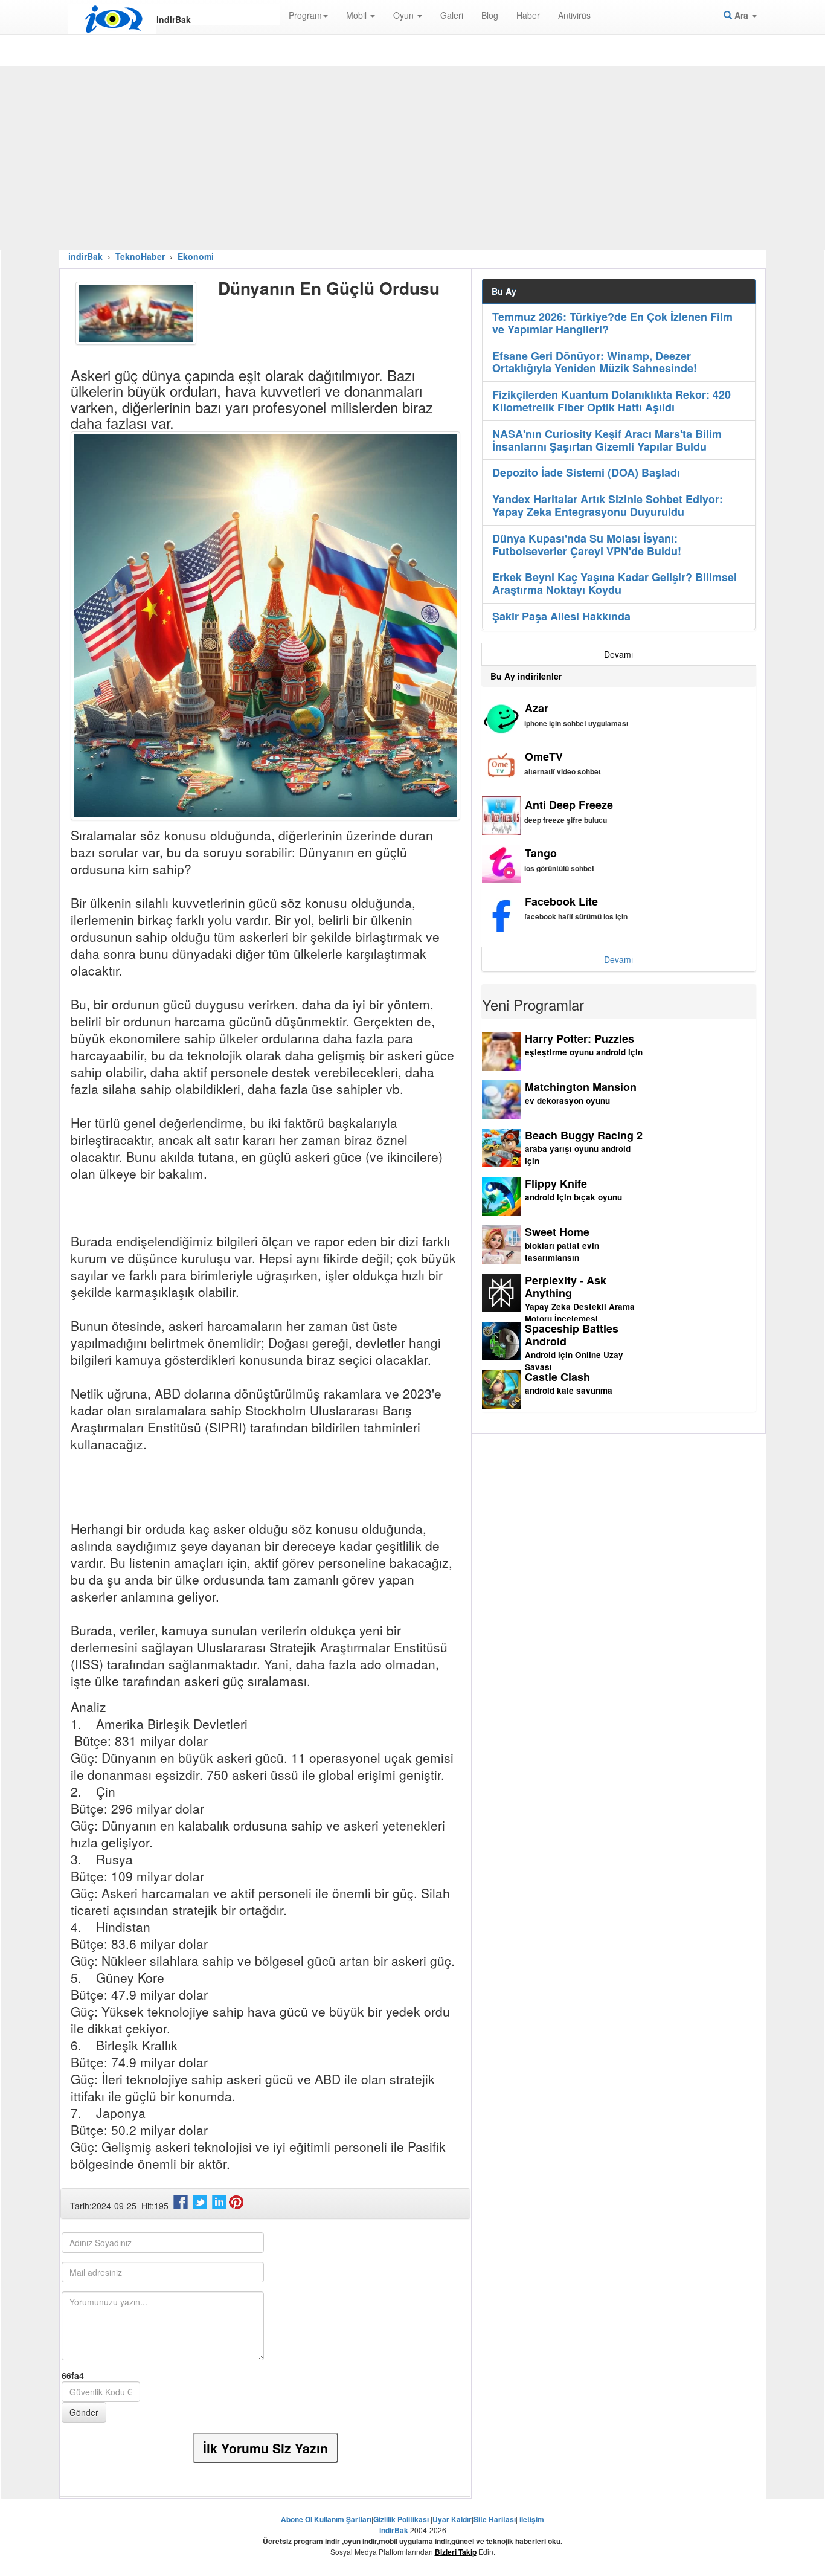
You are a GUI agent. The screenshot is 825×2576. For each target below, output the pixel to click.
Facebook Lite (561, 901)
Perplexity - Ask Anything (566, 1286)
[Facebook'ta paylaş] (182, 2206)
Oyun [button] (405, 15)
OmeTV (544, 756)
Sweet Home (557, 1232)
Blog (490, 15)
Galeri (452, 15)
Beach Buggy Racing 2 (584, 1135)
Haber (528, 15)
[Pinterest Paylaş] (237, 2206)
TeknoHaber (140, 256)
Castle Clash (557, 1377)
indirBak (85, 256)
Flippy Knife (556, 1183)
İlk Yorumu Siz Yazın (265, 2448)
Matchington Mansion (581, 1087)
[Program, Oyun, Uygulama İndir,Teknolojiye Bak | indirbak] (112, 19)
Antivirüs (574, 15)
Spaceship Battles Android (572, 1335)
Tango (541, 853)
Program (305, 15)
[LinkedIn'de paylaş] (220, 2206)
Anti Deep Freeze (569, 805)
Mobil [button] (358, 15)
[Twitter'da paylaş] (201, 2206)
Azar (537, 708)
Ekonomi (196, 256)
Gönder (84, 2412)
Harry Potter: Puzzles (579, 1038)
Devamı (618, 654)
